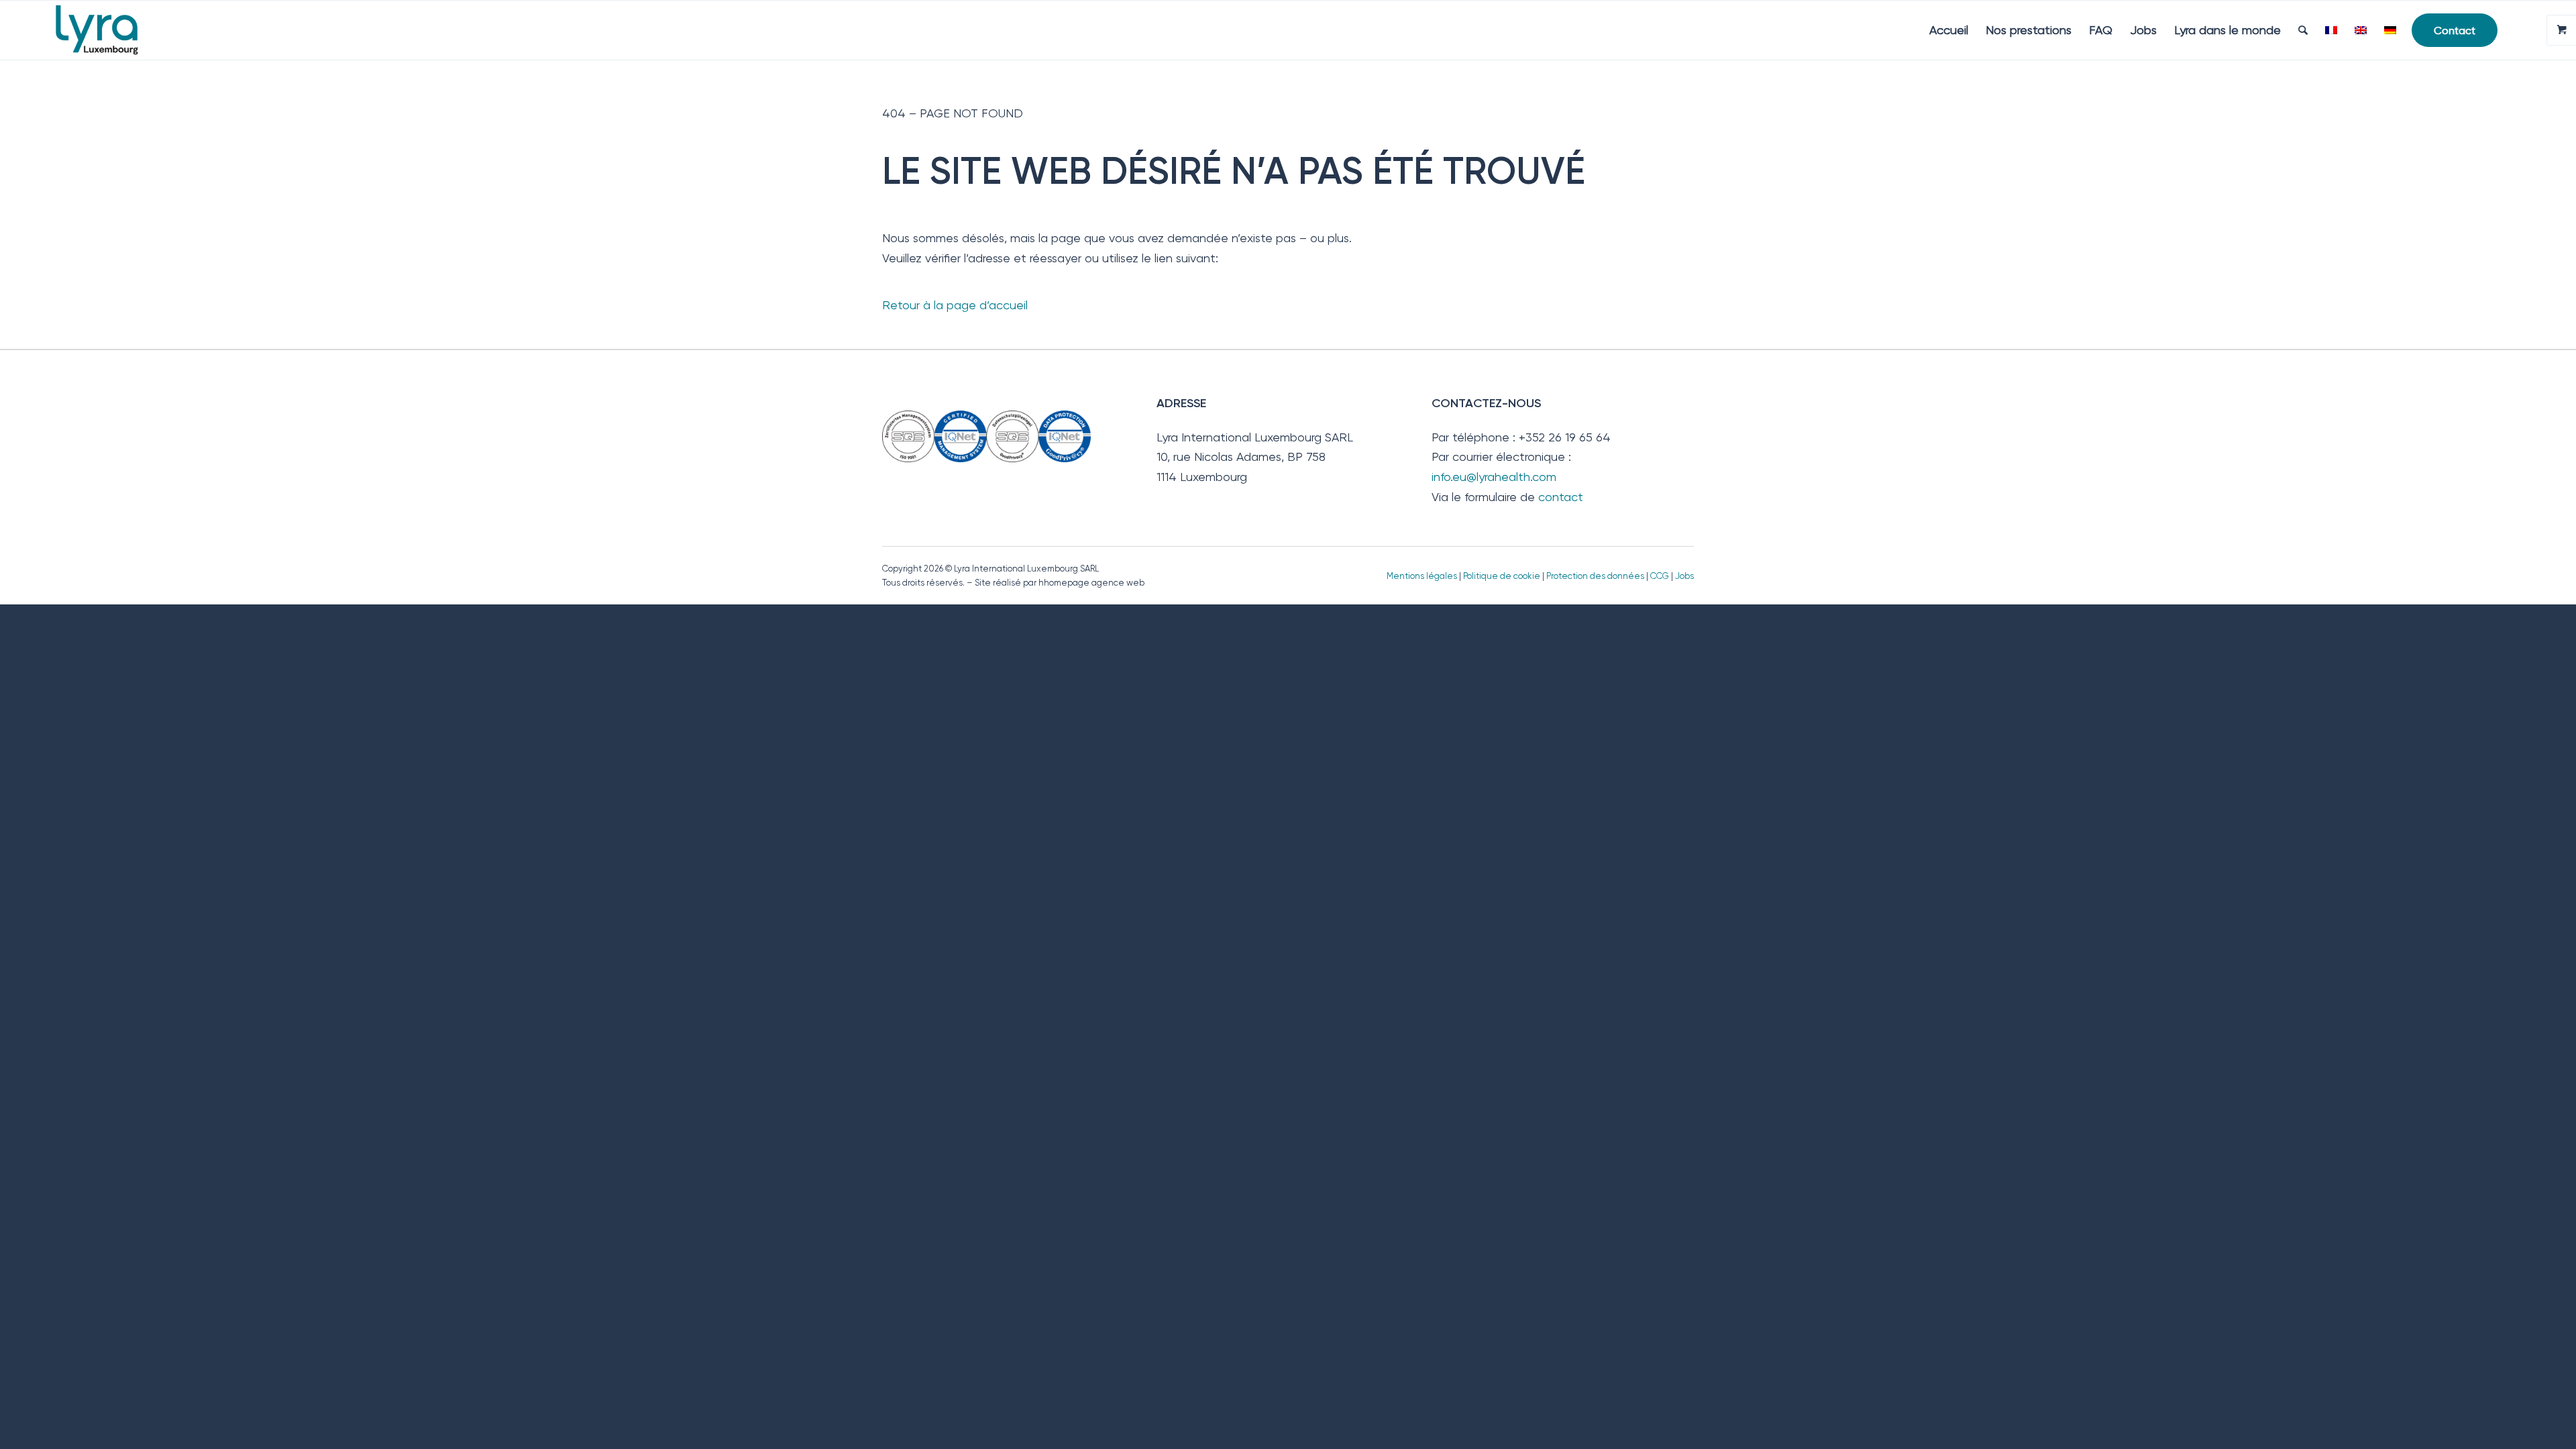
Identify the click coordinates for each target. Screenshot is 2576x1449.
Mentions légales (1422, 576)
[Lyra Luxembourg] (116, 30)
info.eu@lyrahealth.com (1494, 477)
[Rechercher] (2303, 30)
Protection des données (1595, 576)
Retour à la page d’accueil (955, 305)
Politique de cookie (1502, 576)
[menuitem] (1949, 30)
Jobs (1684, 576)
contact (1561, 497)
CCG (1661, 576)
